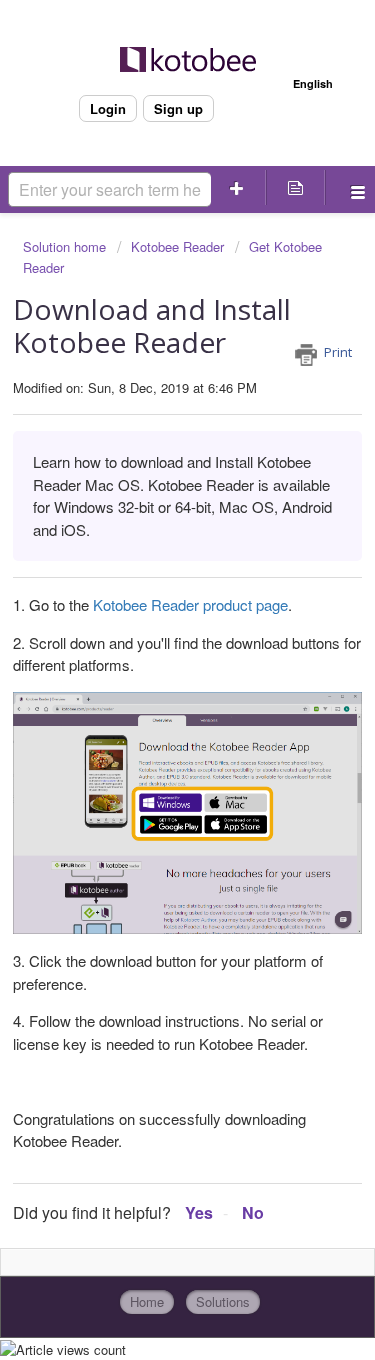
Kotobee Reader (177, 246)
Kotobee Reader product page (190, 604)
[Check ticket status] (295, 187)
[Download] (151, 672)
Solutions (223, 1301)
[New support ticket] (237, 187)
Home (147, 1301)
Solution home (66, 246)
